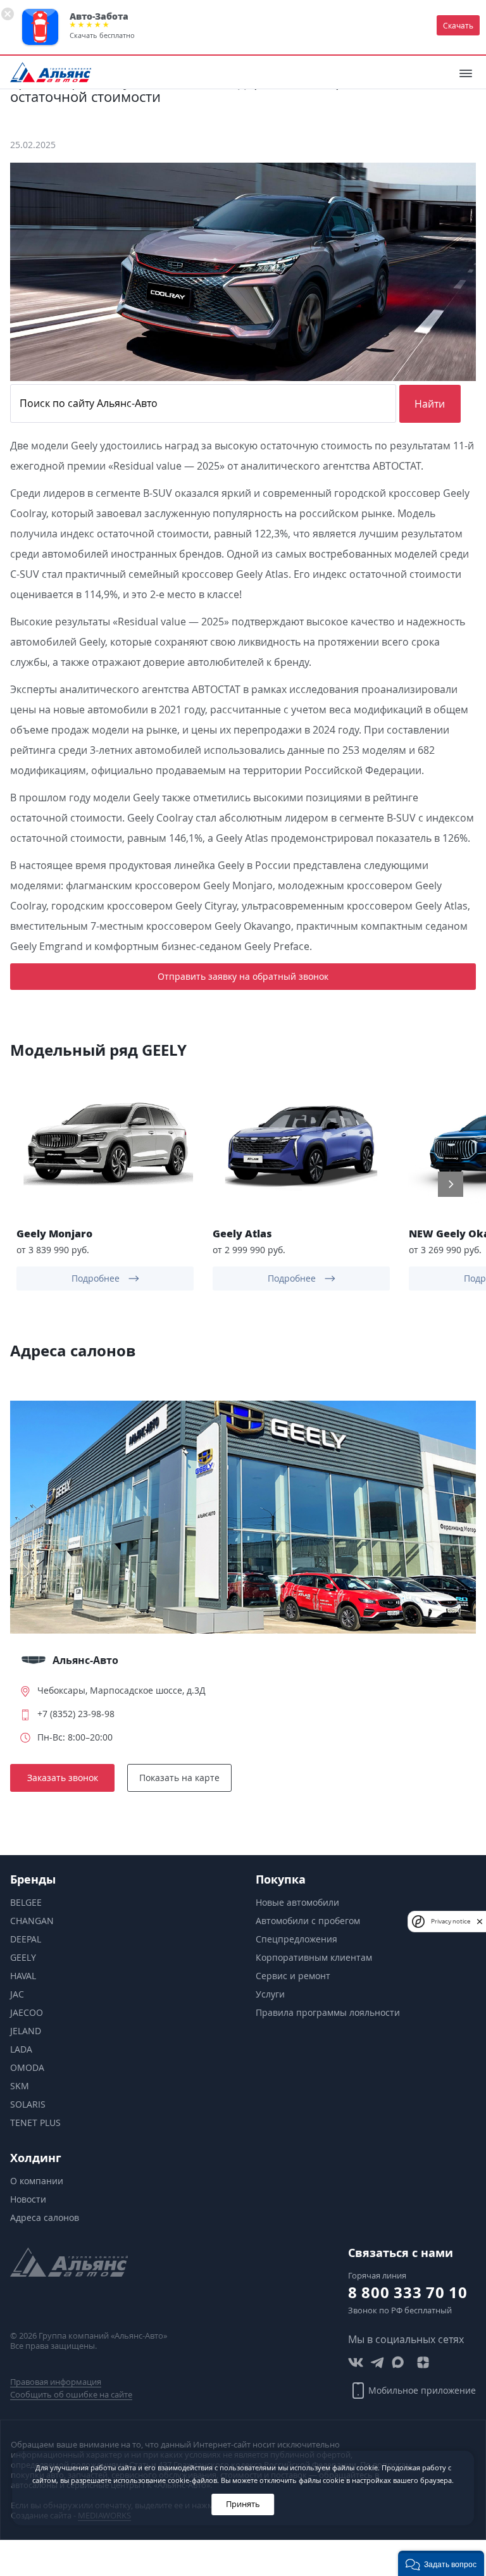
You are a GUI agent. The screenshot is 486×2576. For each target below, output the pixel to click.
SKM (20, 2086)
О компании (37, 2181)
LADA (21, 2049)
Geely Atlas (242, 1233)
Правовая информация (56, 2382)
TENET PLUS (35, 2123)
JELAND (26, 2031)
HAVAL (23, 1976)
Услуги (270, 1994)
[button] (35, 1184)
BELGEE (26, 1902)
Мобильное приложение (422, 2390)
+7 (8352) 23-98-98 (76, 1714)
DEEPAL (26, 1939)
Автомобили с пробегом (308, 1921)
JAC (17, 1994)
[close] (480, 1921)
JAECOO (27, 2012)
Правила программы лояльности (328, 2012)
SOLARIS (28, 2104)
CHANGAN (32, 1921)
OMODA (27, 2067)
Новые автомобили (297, 1902)
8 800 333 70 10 (408, 2292)
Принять (243, 2504)
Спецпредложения (296, 1939)
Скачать (458, 25)
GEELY (23, 1957)
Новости (28, 2199)
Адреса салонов (45, 2217)
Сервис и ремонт (293, 1976)
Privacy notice (451, 1921)
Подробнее (96, 1278)
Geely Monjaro (54, 1233)
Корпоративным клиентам (314, 1957)
